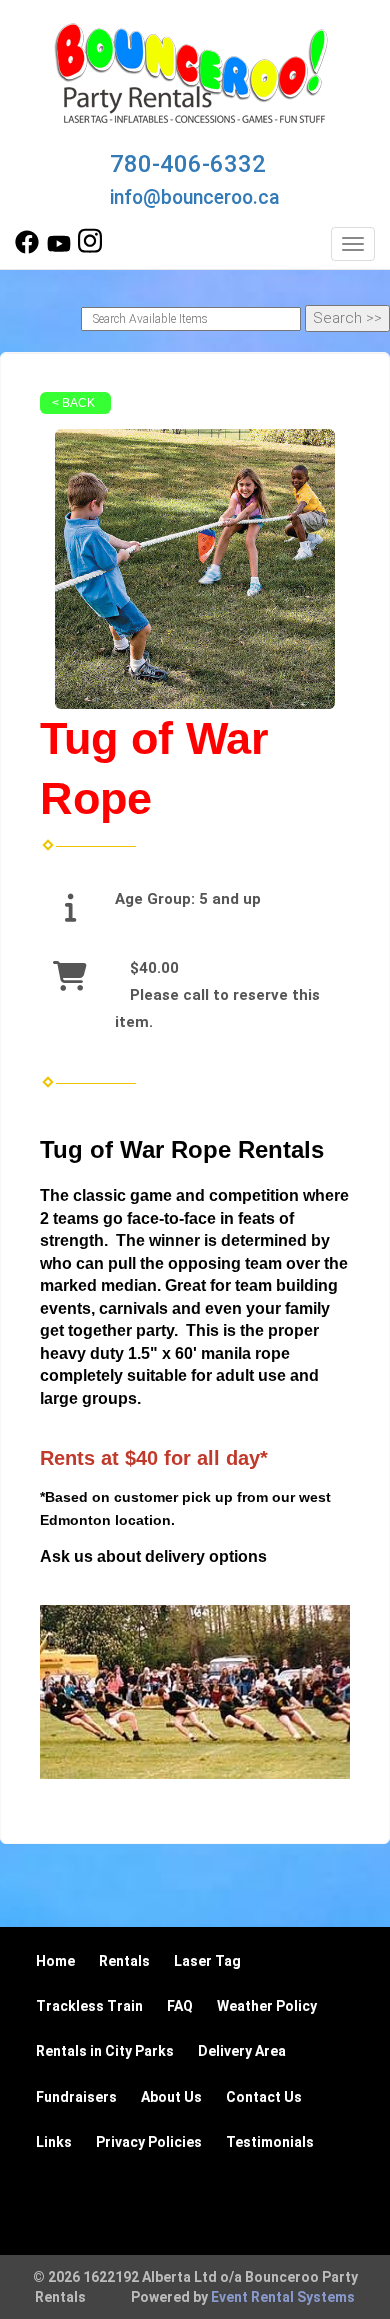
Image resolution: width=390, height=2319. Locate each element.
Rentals (124, 1961)
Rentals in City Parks (105, 2051)
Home (55, 1961)
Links (54, 2142)
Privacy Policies (149, 2142)
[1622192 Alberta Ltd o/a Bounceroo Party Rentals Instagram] (90, 249)
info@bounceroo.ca (195, 197)
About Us (171, 2097)
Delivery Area (242, 2051)
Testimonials (270, 2142)
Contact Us (264, 2097)
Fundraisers (76, 2097)
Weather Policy (267, 2006)
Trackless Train (89, 2006)
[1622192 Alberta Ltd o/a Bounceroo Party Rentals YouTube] (59, 249)
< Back (73, 403)
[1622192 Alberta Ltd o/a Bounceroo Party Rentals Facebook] (27, 249)
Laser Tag (207, 1961)
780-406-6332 (188, 164)
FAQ (180, 2006)
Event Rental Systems (283, 2297)
